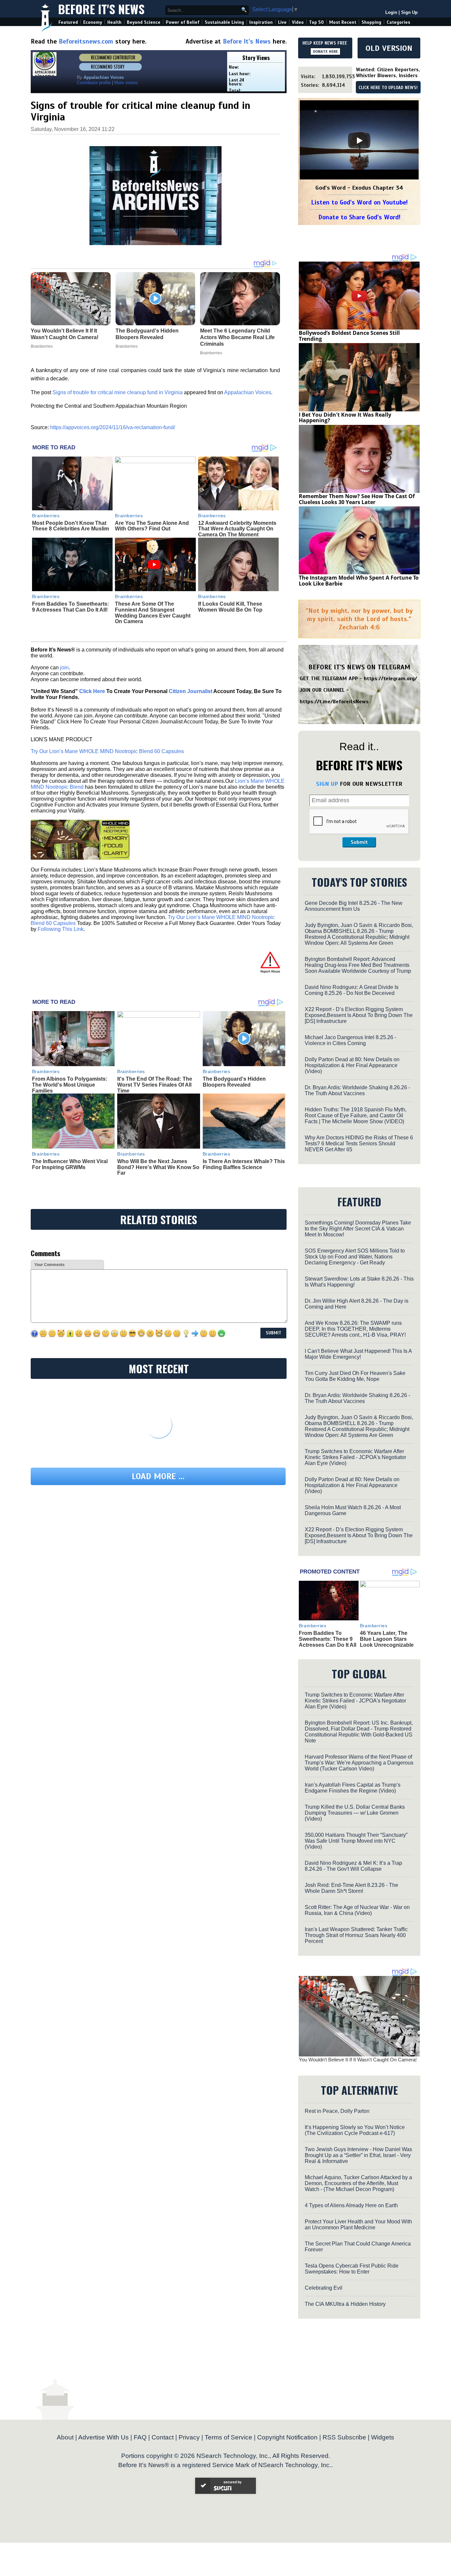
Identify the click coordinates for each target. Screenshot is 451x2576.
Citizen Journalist (191, 691)
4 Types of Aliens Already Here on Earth (351, 2205)
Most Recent (343, 22)
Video (298, 22)
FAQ (140, 2437)
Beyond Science (144, 22)
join (64, 668)
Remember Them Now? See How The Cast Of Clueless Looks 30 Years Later (357, 499)
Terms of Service (228, 2437)
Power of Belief (183, 22)
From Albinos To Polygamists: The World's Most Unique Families (70, 1085)
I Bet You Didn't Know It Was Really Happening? (345, 418)
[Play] (359, 141)
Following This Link (61, 929)
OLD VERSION (389, 48)
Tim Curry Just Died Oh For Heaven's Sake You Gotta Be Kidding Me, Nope (355, 1376)
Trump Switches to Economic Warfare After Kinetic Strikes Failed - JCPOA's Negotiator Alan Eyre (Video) (355, 1457)
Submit (359, 842)
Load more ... (158, 1476)
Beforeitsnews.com (86, 41)
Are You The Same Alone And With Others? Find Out (152, 526)
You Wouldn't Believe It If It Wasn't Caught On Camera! (358, 2060)
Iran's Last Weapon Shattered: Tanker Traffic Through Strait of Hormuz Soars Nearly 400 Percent (356, 1935)
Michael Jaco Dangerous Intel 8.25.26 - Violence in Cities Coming (350, 1040)
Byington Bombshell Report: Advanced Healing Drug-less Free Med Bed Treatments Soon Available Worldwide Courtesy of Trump (358, 965)
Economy (93, 22)
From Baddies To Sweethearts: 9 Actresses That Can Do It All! (70, 607)
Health (114, 22)
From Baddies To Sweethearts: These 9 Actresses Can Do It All (328, 1639)
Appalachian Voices (248, 392)
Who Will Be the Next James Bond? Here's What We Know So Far (158, 1167)
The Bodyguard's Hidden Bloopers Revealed (234, 1082)
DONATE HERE (325, 51)
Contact (163, 2437)
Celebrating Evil (324, 2288)
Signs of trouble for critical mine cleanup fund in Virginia (118, 392)
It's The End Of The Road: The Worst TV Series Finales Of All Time (155, 1085)
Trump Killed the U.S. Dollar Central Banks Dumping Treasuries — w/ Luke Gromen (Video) (355, 1813)
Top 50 (316, 22)
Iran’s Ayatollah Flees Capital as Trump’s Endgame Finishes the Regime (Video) (353, 1788)
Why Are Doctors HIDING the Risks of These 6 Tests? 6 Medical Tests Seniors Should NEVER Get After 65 (359, 1144)
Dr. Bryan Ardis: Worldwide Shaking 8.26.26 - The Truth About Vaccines (357, 1090)
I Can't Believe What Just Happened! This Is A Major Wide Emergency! (358, 1354)
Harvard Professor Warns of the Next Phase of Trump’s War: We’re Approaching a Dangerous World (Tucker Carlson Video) (359, 1763)
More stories (126, 83)
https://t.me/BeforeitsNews (334, 702)
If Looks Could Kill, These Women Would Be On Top (230, 607)
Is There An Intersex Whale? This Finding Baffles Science (244, 1164)
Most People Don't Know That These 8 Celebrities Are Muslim (70, 526)
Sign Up (409, 12)
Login (391, 12)
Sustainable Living (224, 22)
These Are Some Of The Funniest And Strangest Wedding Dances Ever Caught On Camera (153, 613)
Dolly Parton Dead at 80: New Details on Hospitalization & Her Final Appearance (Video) (352, 1065)
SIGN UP (327, 784)
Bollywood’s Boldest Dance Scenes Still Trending (349, 336)
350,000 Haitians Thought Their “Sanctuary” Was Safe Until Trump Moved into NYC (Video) (356, 1841)
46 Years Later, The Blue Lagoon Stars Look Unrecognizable (387, 1639)
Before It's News (101, 9)
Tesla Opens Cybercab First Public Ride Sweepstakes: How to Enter (352, 2269)
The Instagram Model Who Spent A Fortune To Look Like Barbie (359, 581)
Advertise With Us (104, 2437)
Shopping (371, 22)
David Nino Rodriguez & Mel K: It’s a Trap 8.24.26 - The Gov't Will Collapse (353, 1866)
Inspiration (261, 22)
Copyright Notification (287, 2437)
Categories (398, 22)
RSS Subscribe (344, 2437)
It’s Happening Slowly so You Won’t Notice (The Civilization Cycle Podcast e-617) (355, 2130)
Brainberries (46, 516)
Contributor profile (94, 83)
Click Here (92, 691)
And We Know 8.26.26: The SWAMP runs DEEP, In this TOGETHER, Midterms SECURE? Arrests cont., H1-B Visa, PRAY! (355, 1329)
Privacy (189, 2437)
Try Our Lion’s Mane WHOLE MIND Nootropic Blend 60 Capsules (107, 751)
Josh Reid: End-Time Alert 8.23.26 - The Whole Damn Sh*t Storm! (351, 1888)
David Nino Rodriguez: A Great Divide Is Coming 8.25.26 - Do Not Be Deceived (352, 990)
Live (282, 22)
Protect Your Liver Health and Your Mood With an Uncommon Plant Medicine (358, 2225)
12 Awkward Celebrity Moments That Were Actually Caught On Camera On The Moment (237, 529)
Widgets (383, 2437)
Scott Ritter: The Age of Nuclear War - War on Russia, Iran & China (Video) (357, 1910)
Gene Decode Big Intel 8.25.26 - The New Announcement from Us (354, 906)
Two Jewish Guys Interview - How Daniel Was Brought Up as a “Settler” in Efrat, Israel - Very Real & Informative (358, 2155)
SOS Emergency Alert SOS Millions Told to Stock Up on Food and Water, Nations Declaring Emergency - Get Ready (355, 1257)
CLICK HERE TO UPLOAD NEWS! (388, 88)
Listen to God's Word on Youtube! (359, 202)
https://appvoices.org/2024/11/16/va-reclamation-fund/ (113, 427)
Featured (68, 22)
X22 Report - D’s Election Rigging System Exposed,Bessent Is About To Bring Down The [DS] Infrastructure (359, 1015)
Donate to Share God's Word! (359, 217)
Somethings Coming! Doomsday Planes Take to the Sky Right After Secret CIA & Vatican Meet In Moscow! (358, 1229)
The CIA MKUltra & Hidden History (345, 2304)
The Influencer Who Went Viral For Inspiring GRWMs (70, 1164)
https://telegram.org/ (390, 679)
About (65, 2437)
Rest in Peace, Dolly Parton (337, 2111)
